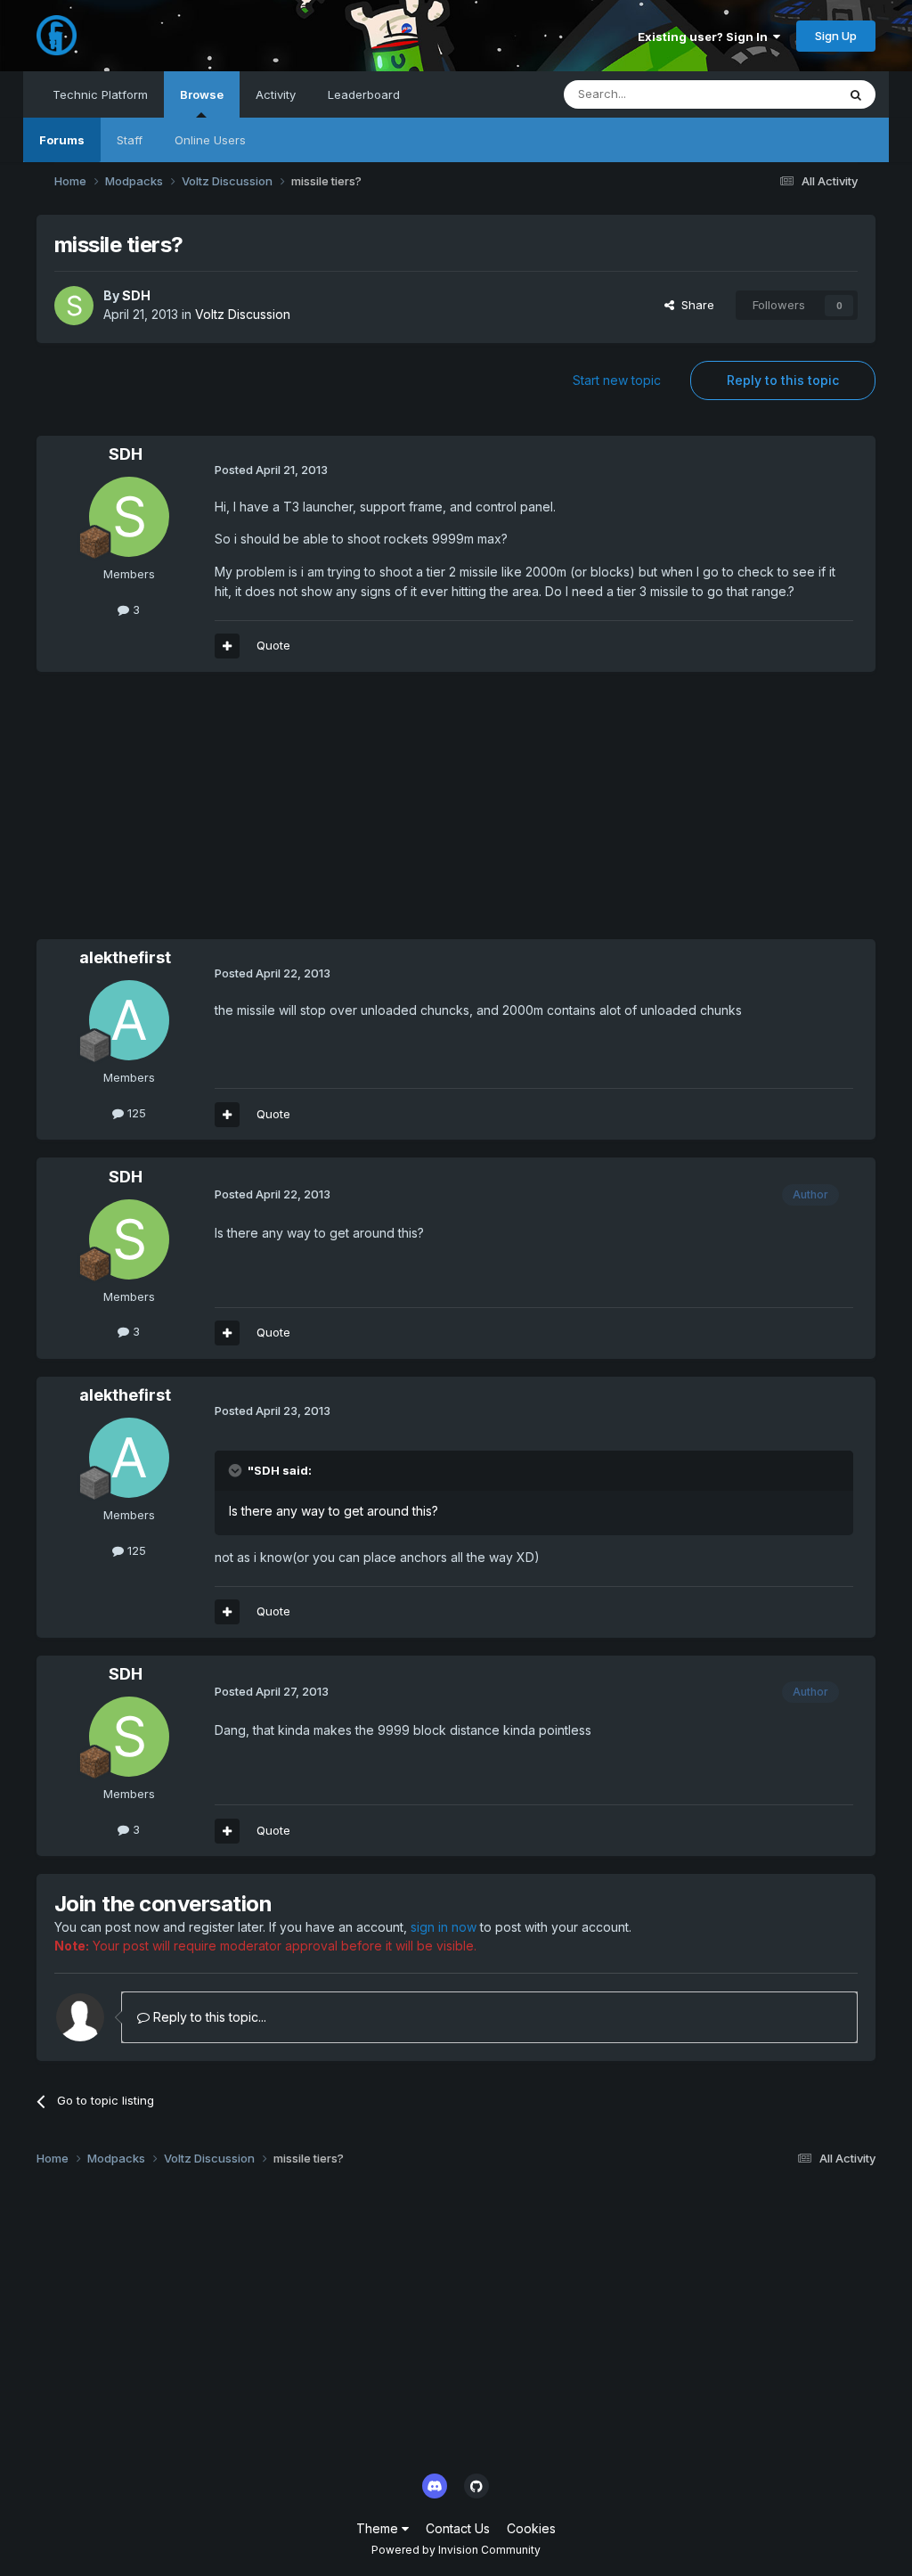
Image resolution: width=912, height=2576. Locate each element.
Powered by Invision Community (456, 2550)
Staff (130, 140)
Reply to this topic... (208, 2017)
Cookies (531, 2528)
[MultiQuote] (227, 646)
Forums (62, 140)
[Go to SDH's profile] (74, 306)
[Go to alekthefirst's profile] (129, 1020)
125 (135, 1113)
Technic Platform (100, 94)
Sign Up (836, 36)
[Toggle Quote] (237, 1470)
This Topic (784, 94)
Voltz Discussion (243, 314)
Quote (273, 645)
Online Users (210, 140)
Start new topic (617, 380)
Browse (202, 94)
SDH (136, 295)
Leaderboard (364, 94)
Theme (379, 2528)
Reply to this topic (783, 380)
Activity (276, 94)
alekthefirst (125, 957)
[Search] (856, 94)
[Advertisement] (245, 814)
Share (694, 305)
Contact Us (458, 2528)
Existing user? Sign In (705, 37)
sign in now (444, 1927)
